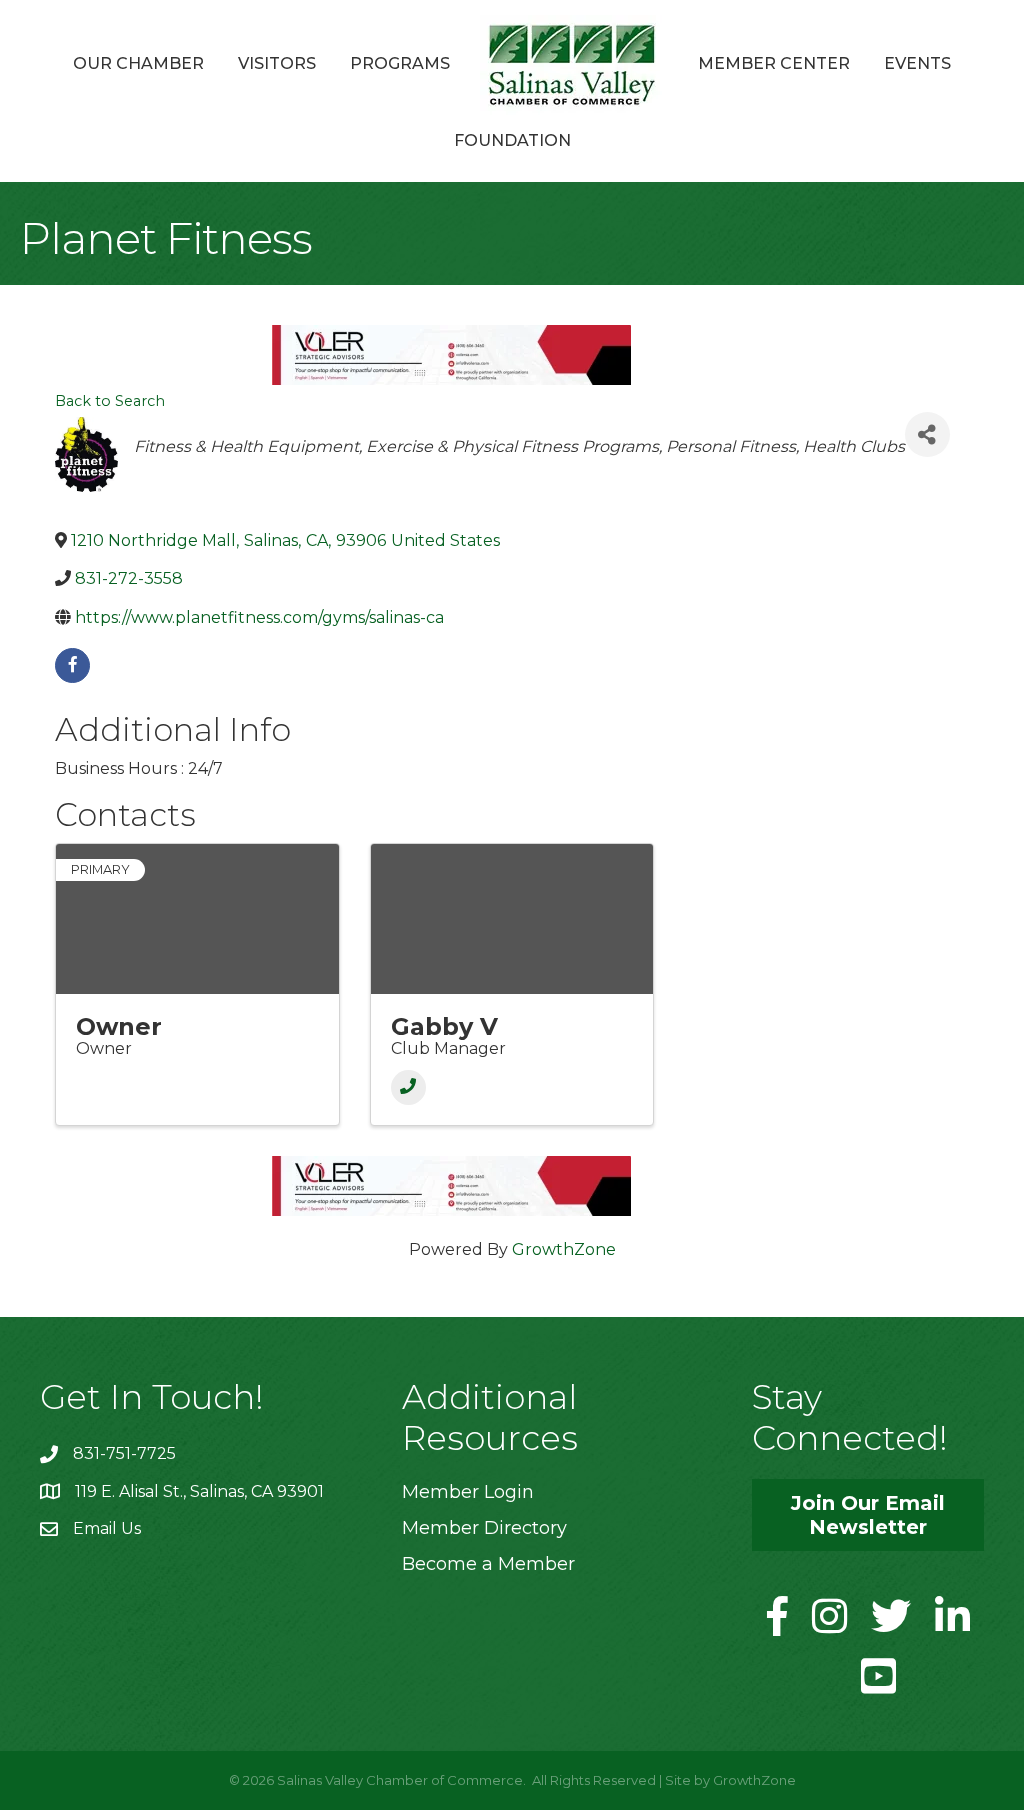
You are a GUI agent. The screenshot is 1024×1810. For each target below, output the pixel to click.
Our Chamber (138, 63)
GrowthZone (564, 1249)
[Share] (927, 434)
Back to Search (110, 401)
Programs (400, 63)
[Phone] (408, 1087)
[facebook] (72, 665)
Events (917, 63)
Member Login (468, 1492)
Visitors (277, 63)
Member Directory (484, 1528)
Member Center (774, 63)
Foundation (512, 140)
